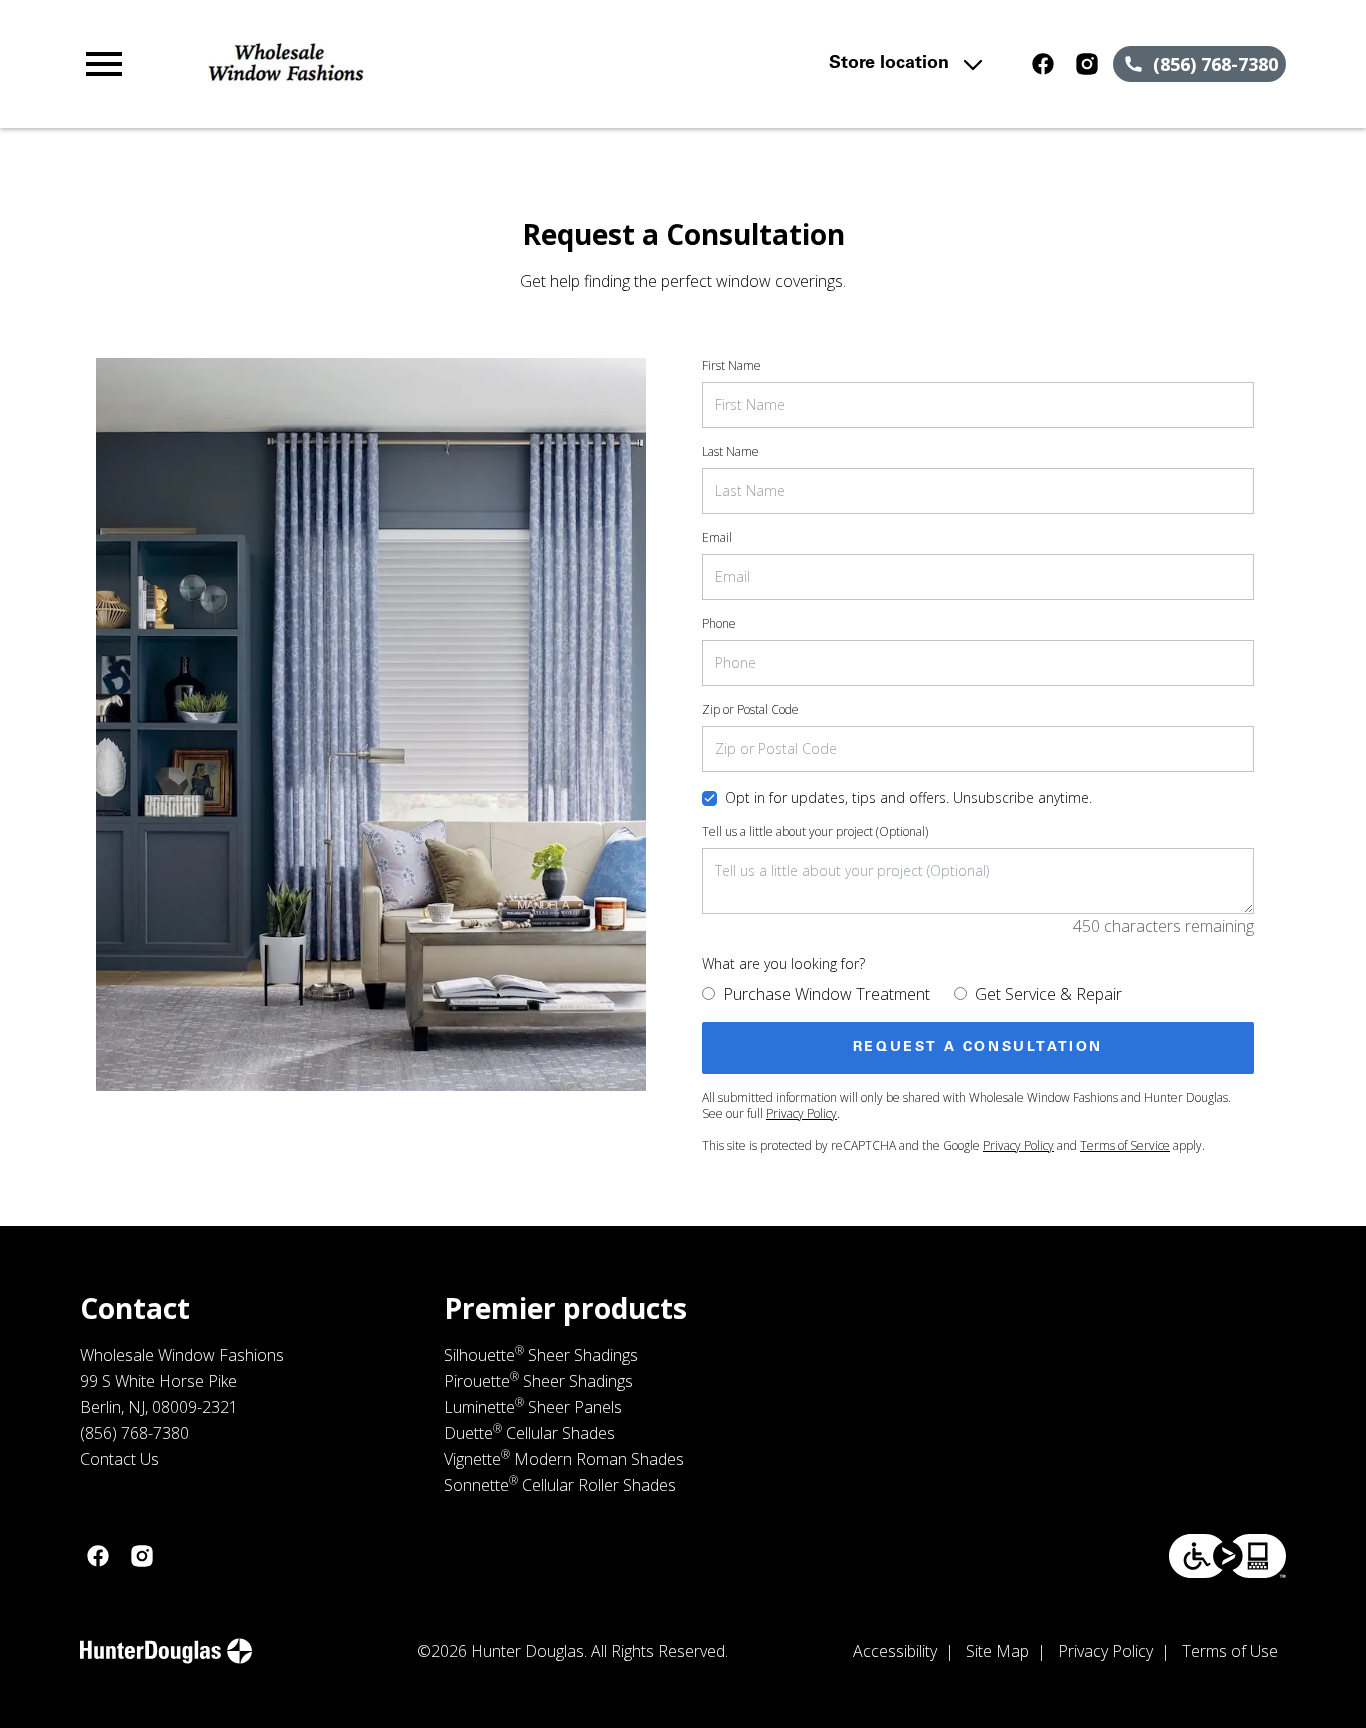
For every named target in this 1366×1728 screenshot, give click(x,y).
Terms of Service (1125, 1145)
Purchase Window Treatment (826, 994)
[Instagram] (1087, 64)
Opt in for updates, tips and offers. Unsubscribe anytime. (908, 797)
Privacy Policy (801, 1113)
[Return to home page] (445, 64)
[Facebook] (1043, 64)
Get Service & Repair (1048, 994)
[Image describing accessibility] (1227, 1556)
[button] (104, 64)
